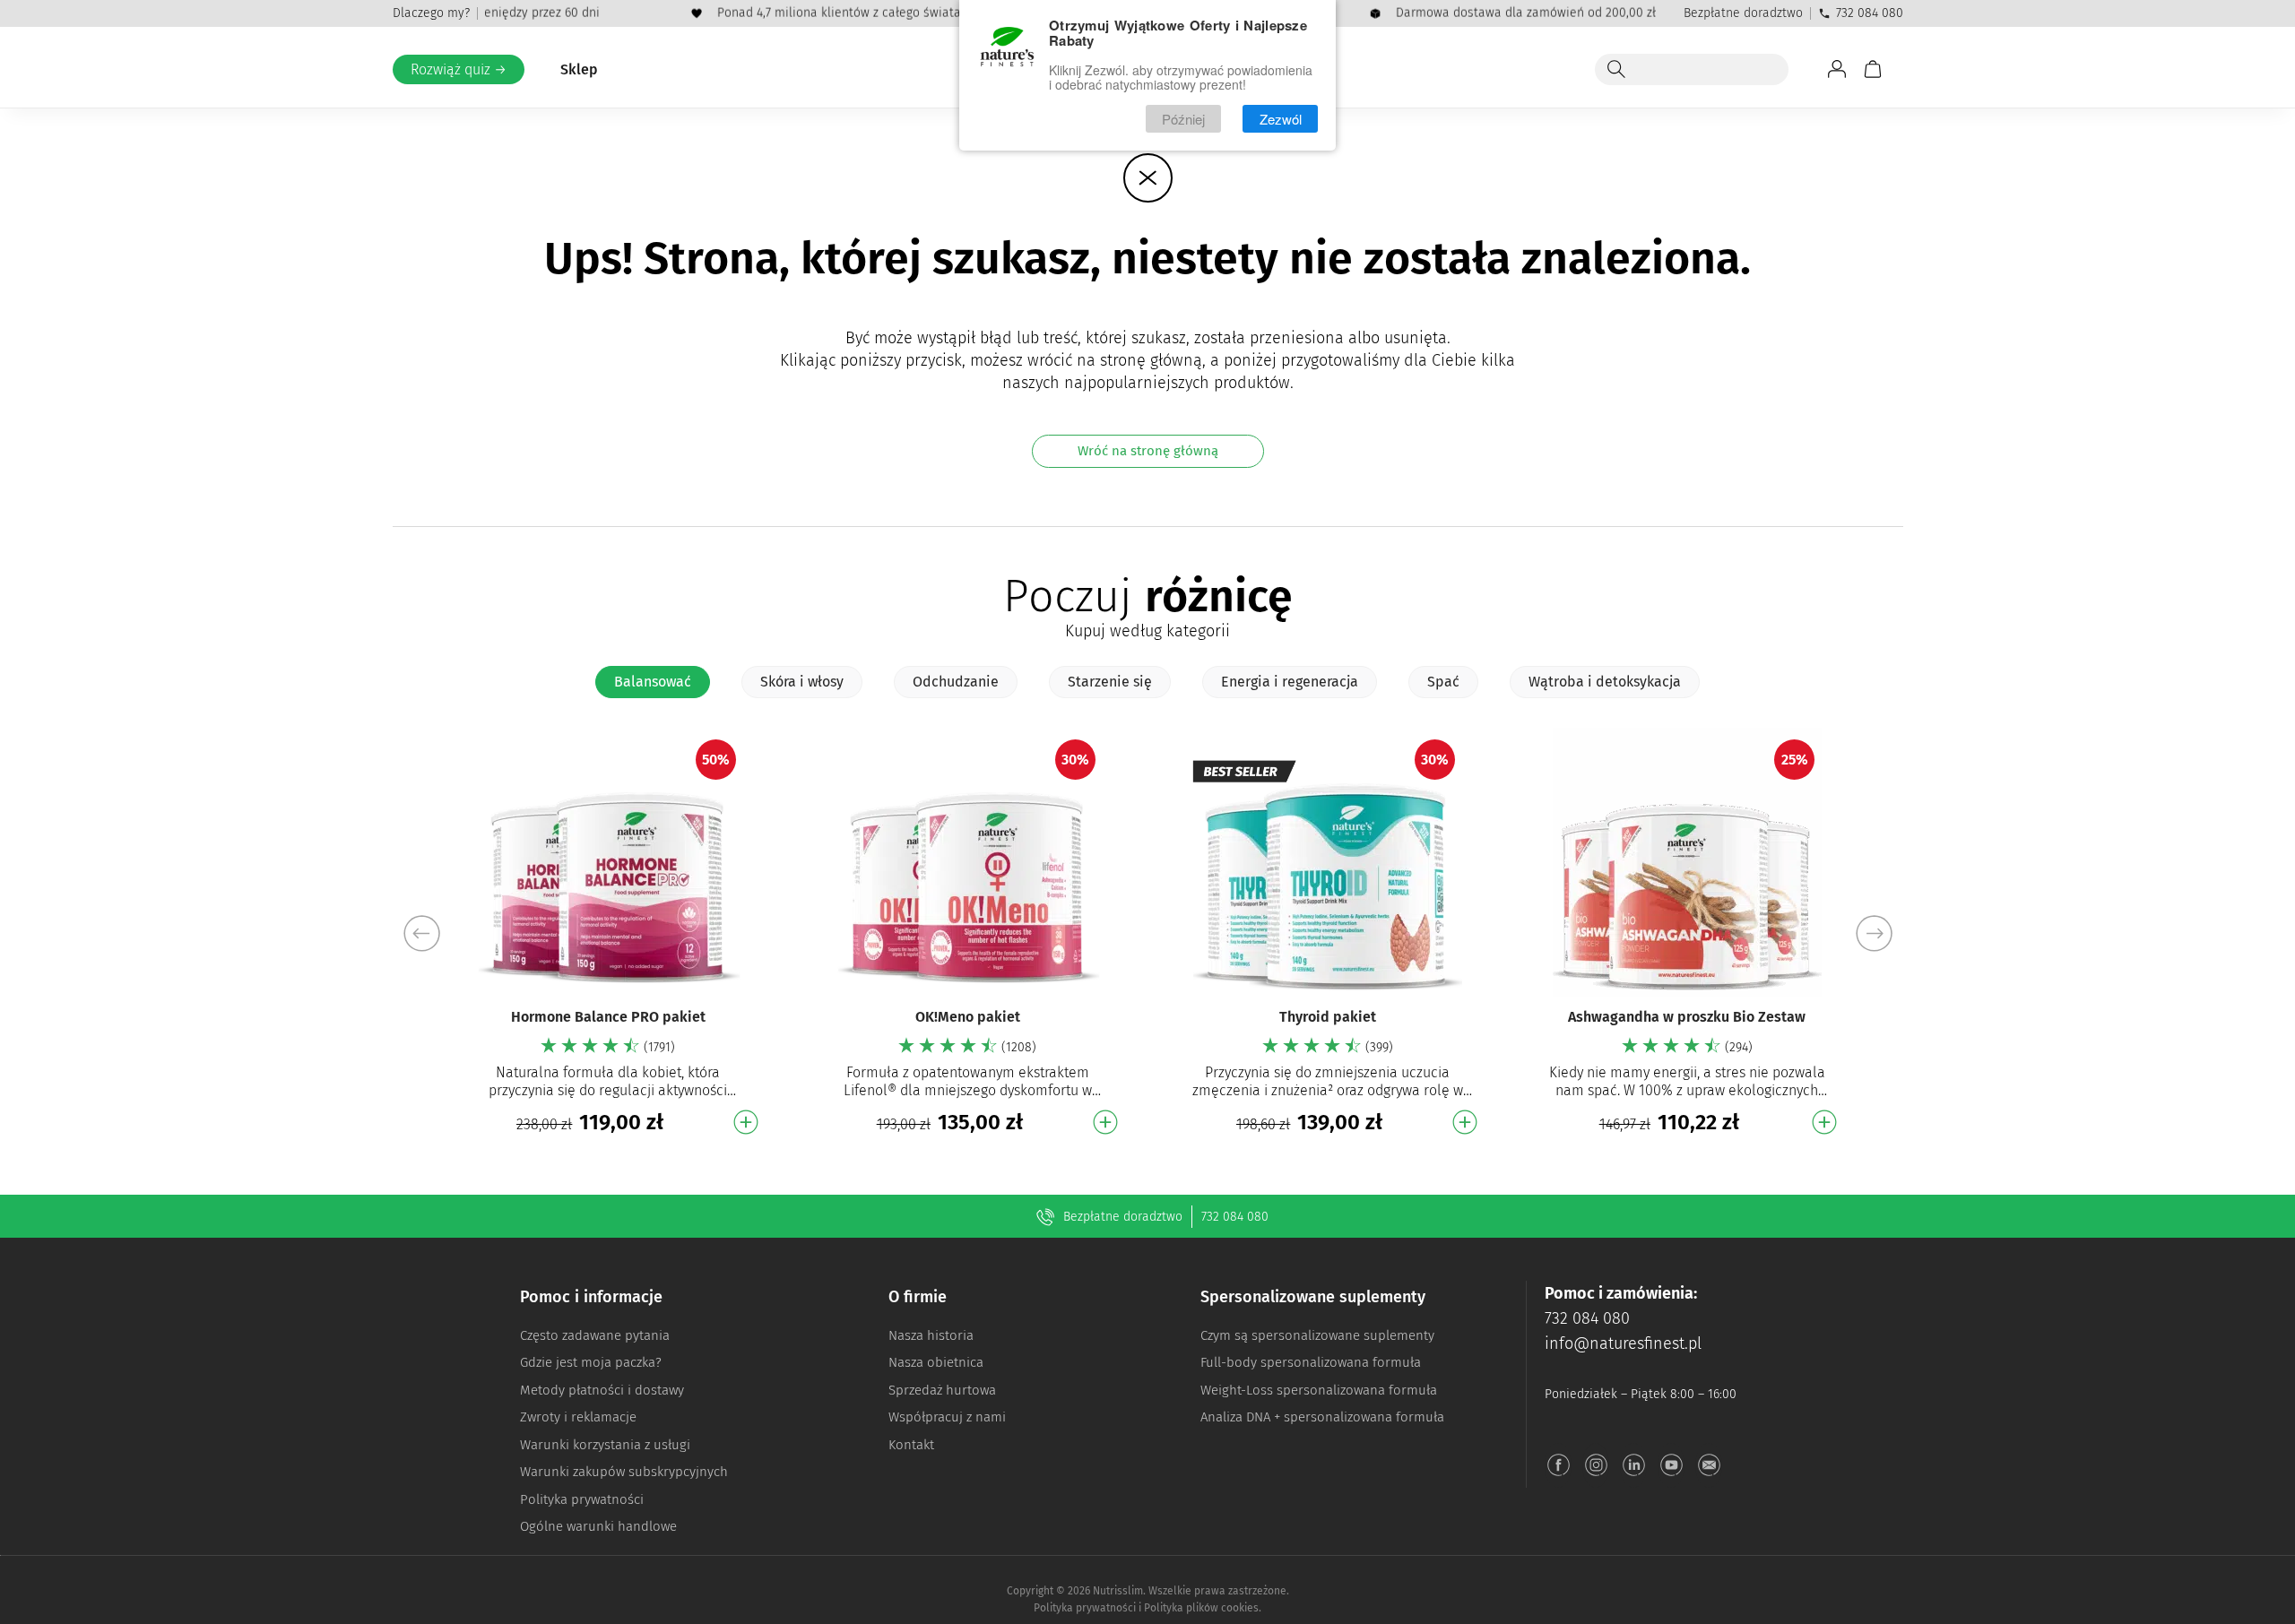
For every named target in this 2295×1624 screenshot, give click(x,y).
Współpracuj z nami (947, 1417)
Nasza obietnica (936, 1362)
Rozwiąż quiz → (459, 69)
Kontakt (911, 1445)
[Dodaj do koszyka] (746, 1122)
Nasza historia (931, 1335)
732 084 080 (1870, 13)
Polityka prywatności (582, 1499)
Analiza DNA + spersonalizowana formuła (1322, 1417)
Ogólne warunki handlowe (598, 1526)
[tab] (653, 682)
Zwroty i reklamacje (578, 1417)
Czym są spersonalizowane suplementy (1317, 1335)
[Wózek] (1873, 69)
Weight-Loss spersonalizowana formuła (1319, 1390)
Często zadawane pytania (595, 1335)
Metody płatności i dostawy (602, 1390)
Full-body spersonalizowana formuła (1311, 1362)
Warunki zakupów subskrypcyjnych (624, 1472)
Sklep (579, 69)
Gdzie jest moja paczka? (591, 1362)
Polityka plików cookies (1201, 1608)
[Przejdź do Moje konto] (1837, 69)
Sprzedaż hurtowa (942, 1390)
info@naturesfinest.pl (1623, 1343)
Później (1183, 119)
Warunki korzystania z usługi (605, 1445)
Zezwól (1281, 119)
